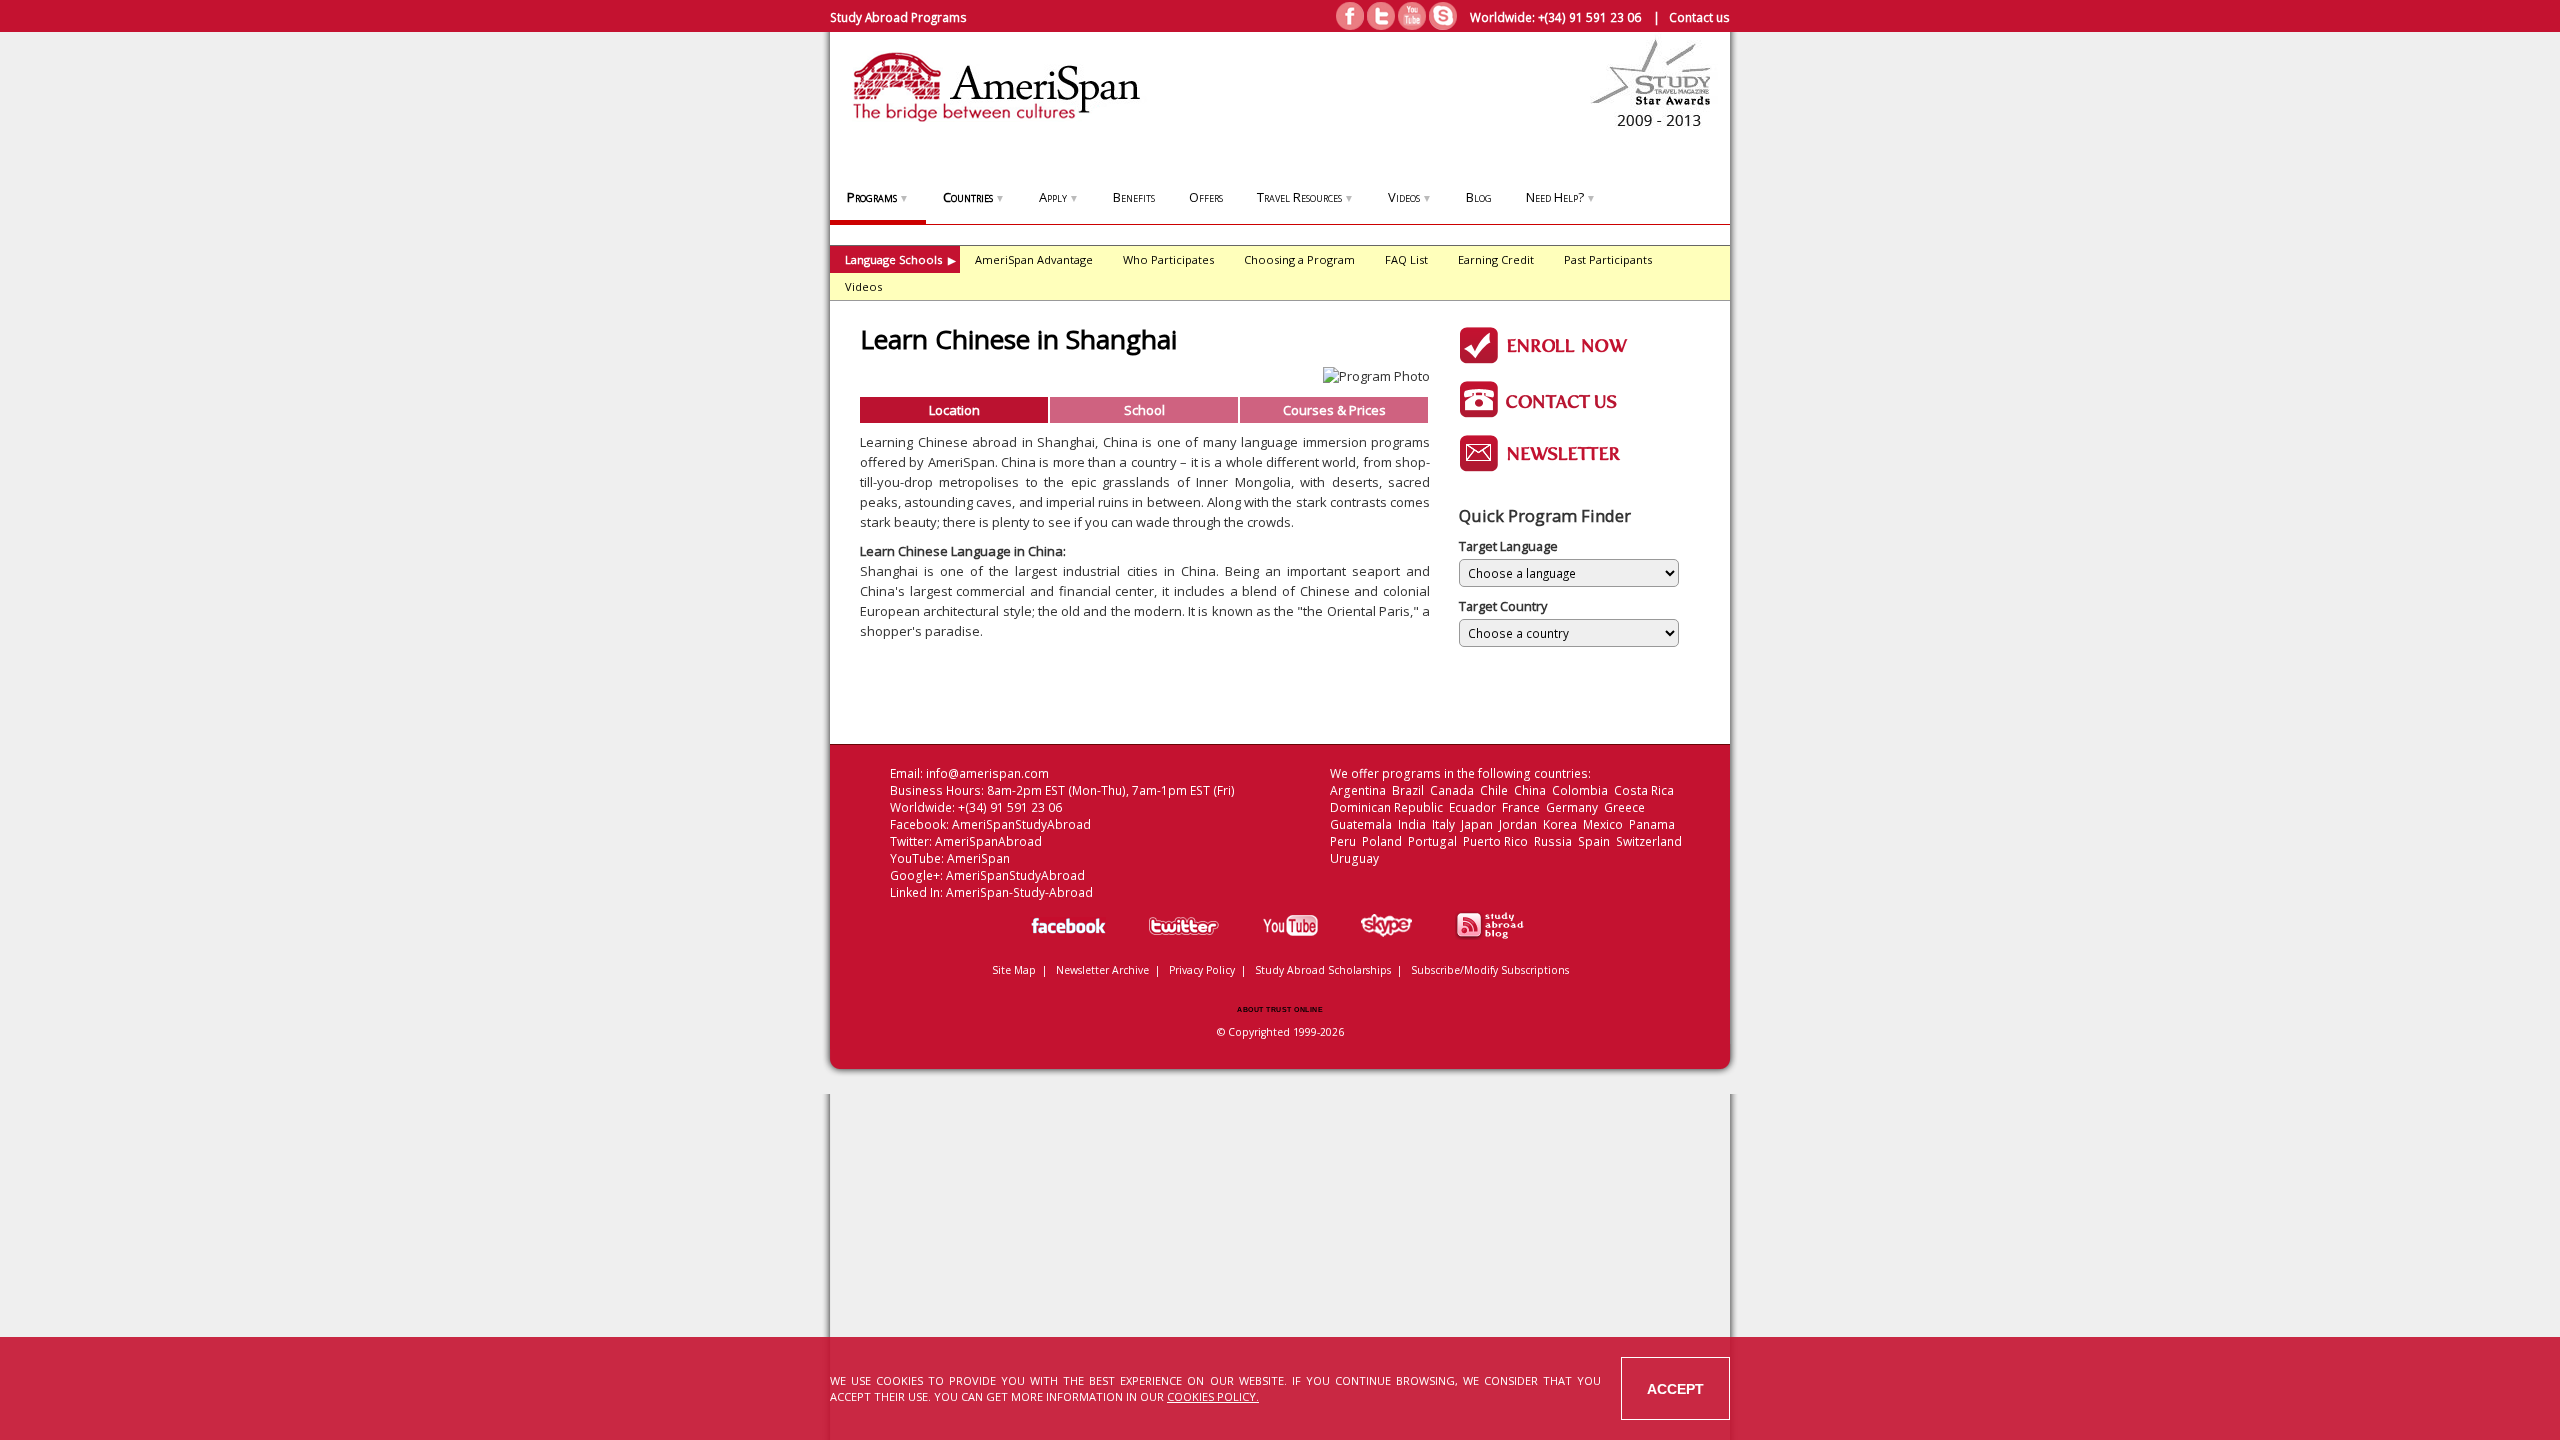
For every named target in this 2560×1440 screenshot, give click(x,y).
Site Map (1014, 970)
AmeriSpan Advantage (1034, 259)
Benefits (1134, 197)
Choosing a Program (1299, 259)
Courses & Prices (1334, 410)
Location (954, 410)
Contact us (1699, 17)
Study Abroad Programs (898, 17)
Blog (1479, 197)
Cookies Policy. (1213, 1396)
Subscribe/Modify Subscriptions (1490, 970)
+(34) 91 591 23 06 (1589, 17)
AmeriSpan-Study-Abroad (1019, 892)
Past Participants (1608, 259)
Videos (1410, 197)
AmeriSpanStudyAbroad (1021, 824)
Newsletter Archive (1102, 970)
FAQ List (1406, 259)
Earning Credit (1496, 259)
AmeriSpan (978, 858)
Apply (1059, 197)
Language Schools (900, 259)
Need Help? (1561, 197)
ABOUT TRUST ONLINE (1280, 1009)
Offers (1206, 197)
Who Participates (1168, 259)
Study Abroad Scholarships (1323, 970)
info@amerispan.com (987, 773)
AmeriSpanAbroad (988, 841)
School (1144, 410)
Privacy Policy (1202, 970)
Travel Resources (1305, 197)
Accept (1675, 1389)
